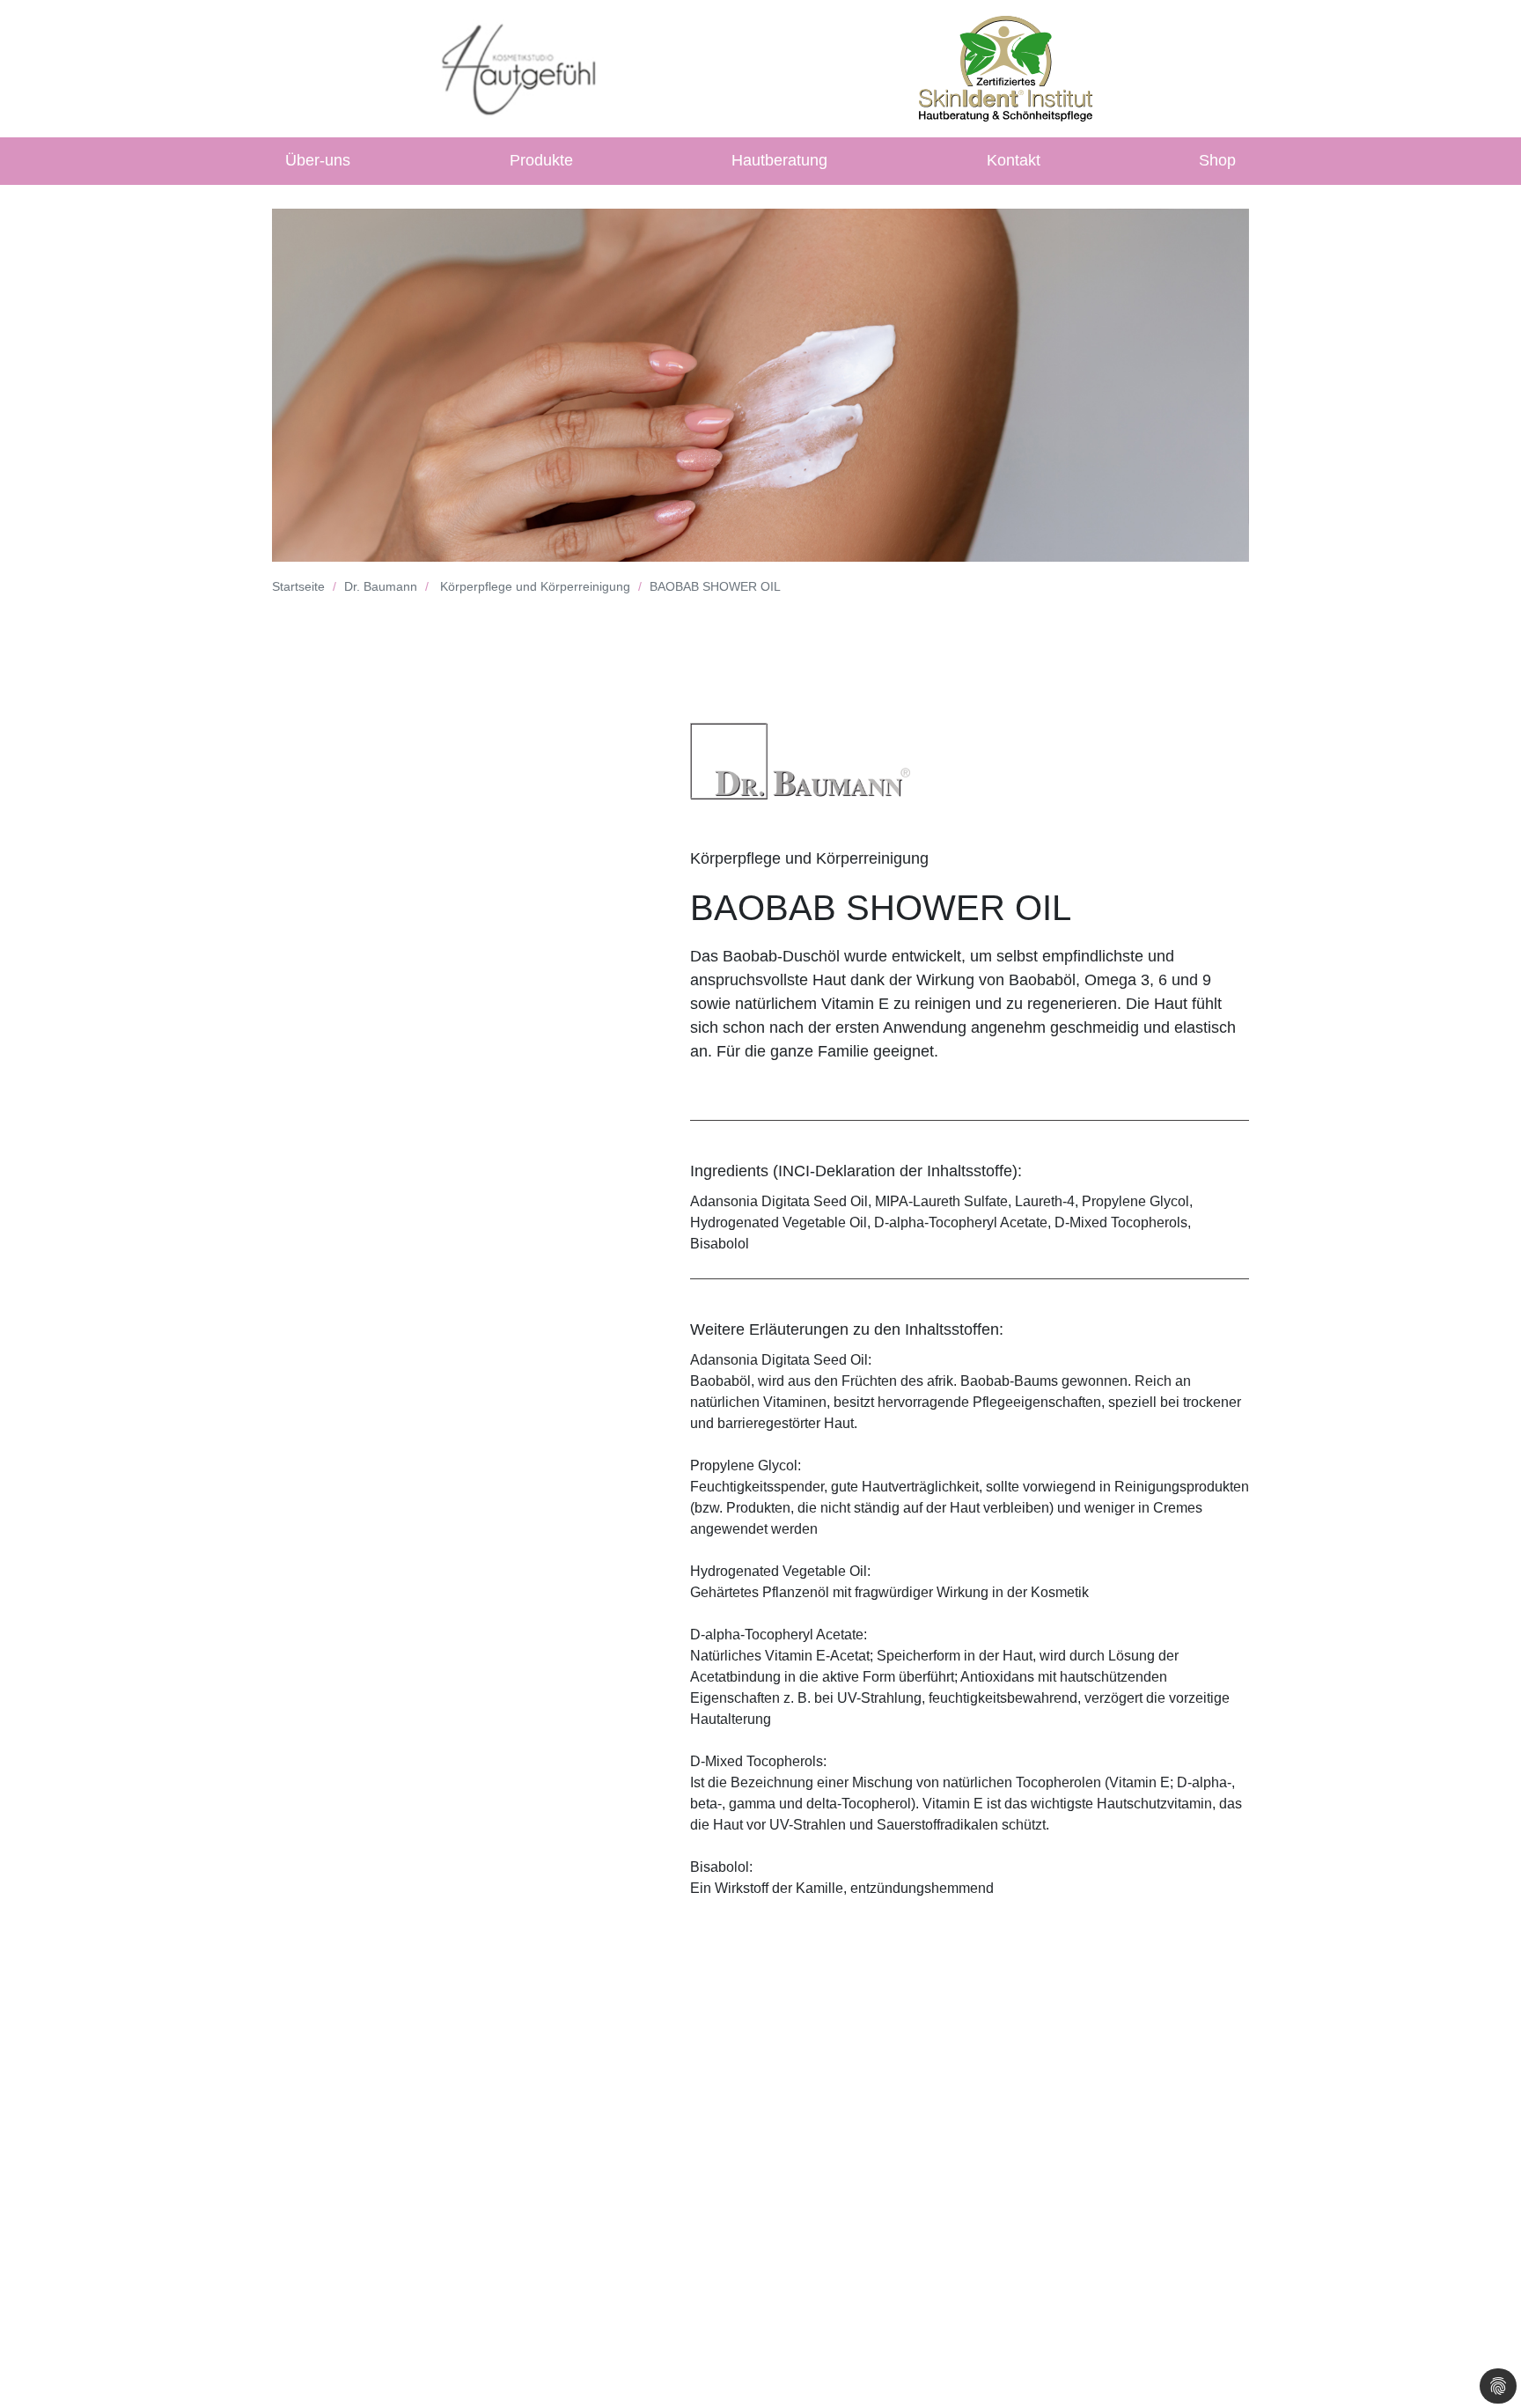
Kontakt (1014, 160)
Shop (1217, 160)
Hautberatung (779, 160)
